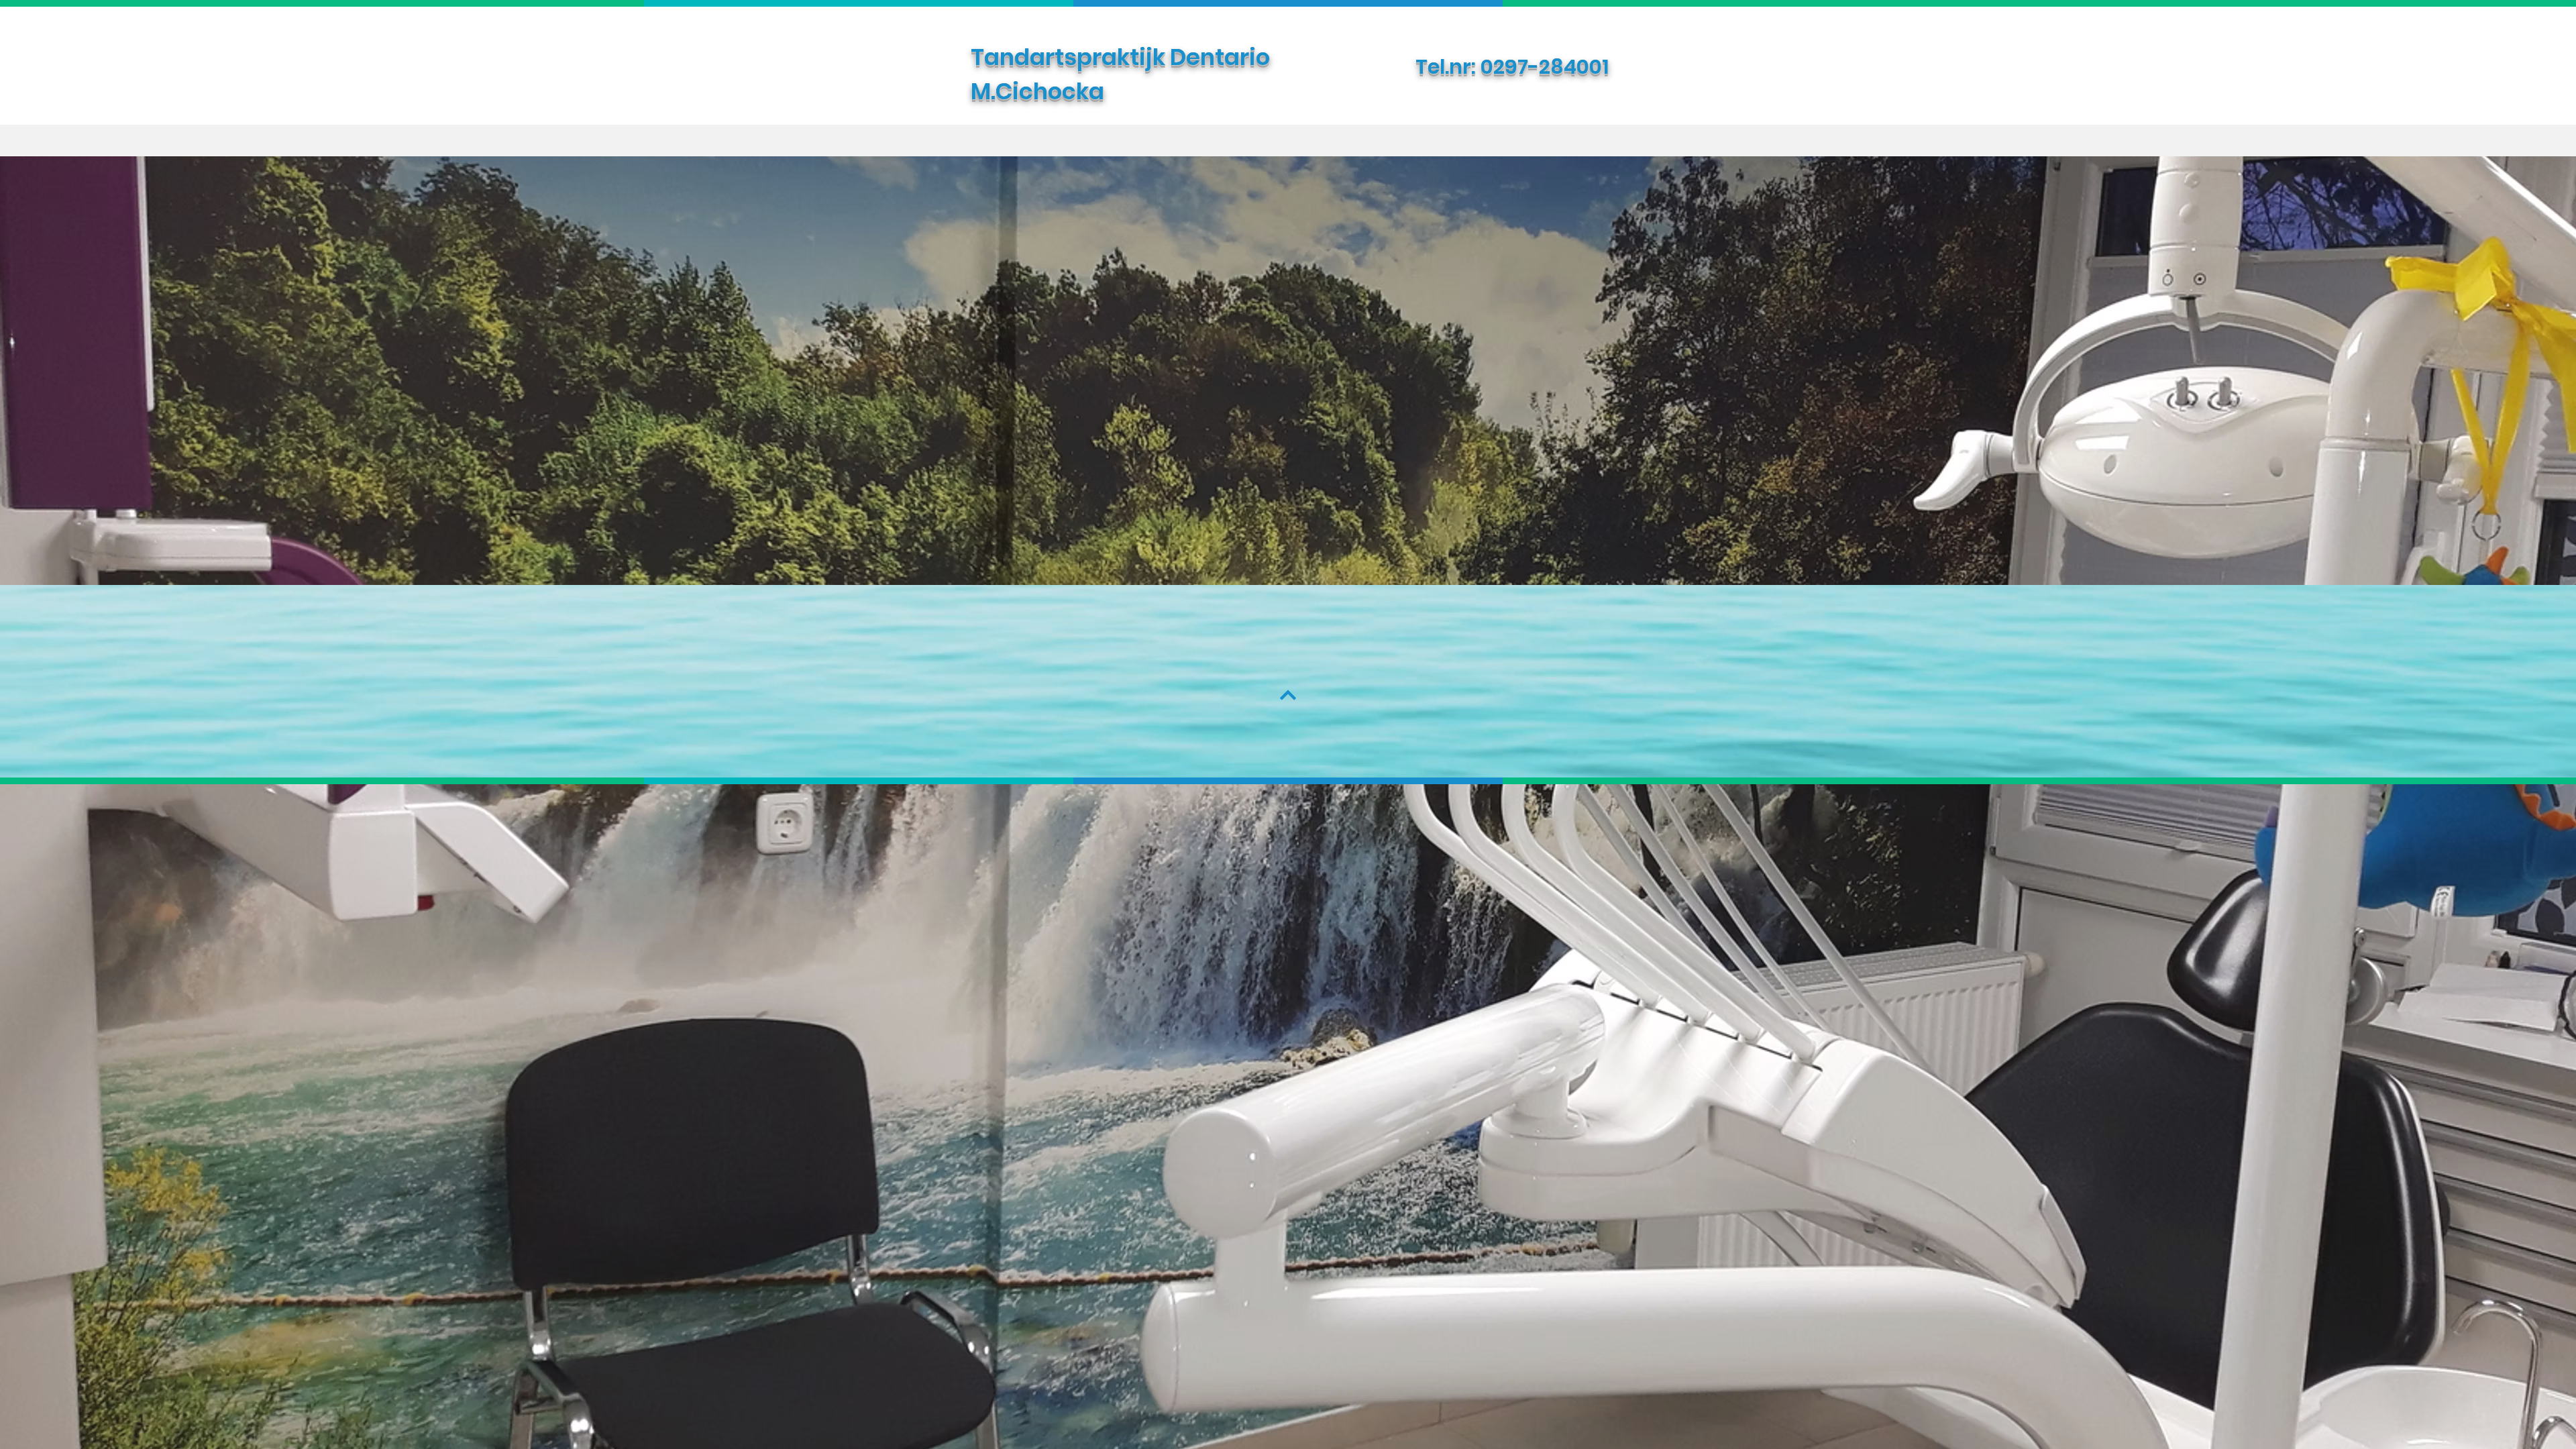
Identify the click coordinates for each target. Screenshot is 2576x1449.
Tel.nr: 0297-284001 (1512, 67)
